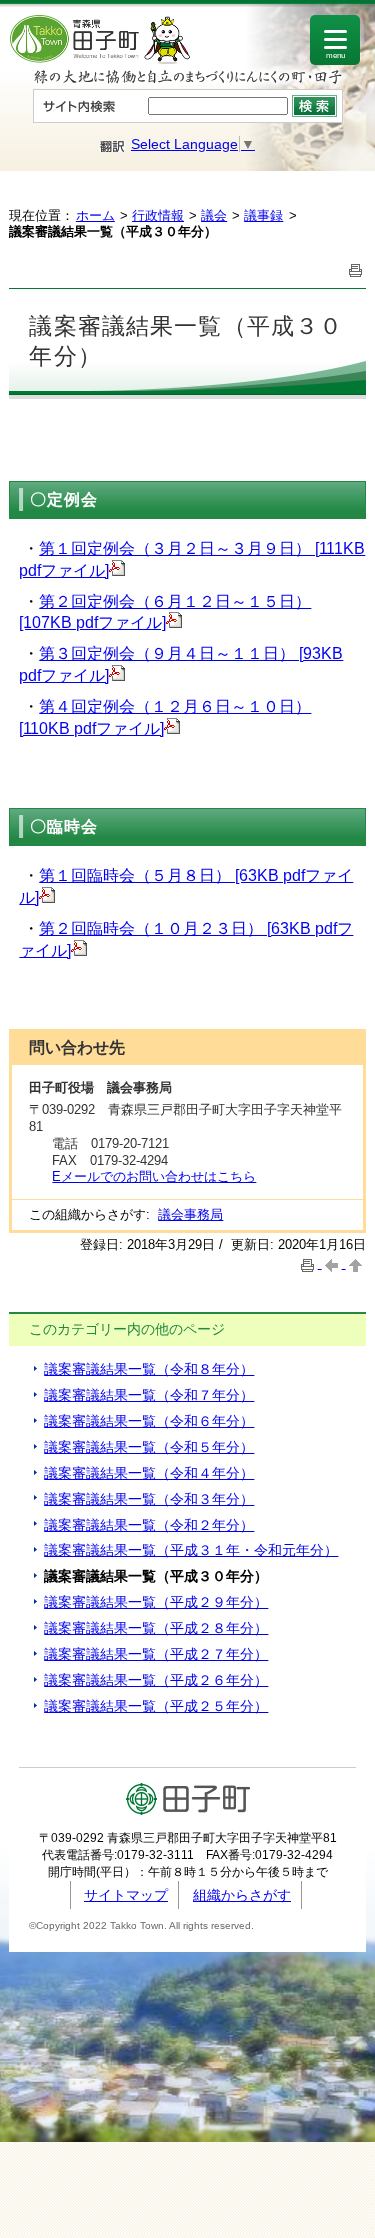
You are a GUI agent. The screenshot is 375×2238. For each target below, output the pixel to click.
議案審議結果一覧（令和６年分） (149, 1421)
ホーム (95, 215)
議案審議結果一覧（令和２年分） (149, 1525)
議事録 (263, 215)
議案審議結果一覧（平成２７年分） (156, 1654)
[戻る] (334, 1263)
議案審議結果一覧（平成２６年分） (156, 1680)
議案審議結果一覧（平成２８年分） (156, 1628)
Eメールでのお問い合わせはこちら (154, 1176)
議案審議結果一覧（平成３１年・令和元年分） (191, 1550)
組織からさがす (242, 1895)
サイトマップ (126, 1895)
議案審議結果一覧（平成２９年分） (156, 1602)
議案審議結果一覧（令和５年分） (149, 1447)
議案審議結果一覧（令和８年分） (149, 1369)
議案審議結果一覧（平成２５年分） (156, 1706)
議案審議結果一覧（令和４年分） (149, 1473)
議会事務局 (190, 1214)
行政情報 (158, 215)
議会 (214, 215)
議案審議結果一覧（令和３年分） (149, 1499)
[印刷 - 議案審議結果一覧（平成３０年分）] (356, 268)
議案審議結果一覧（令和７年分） (149, 1395)
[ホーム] (100, 59)
